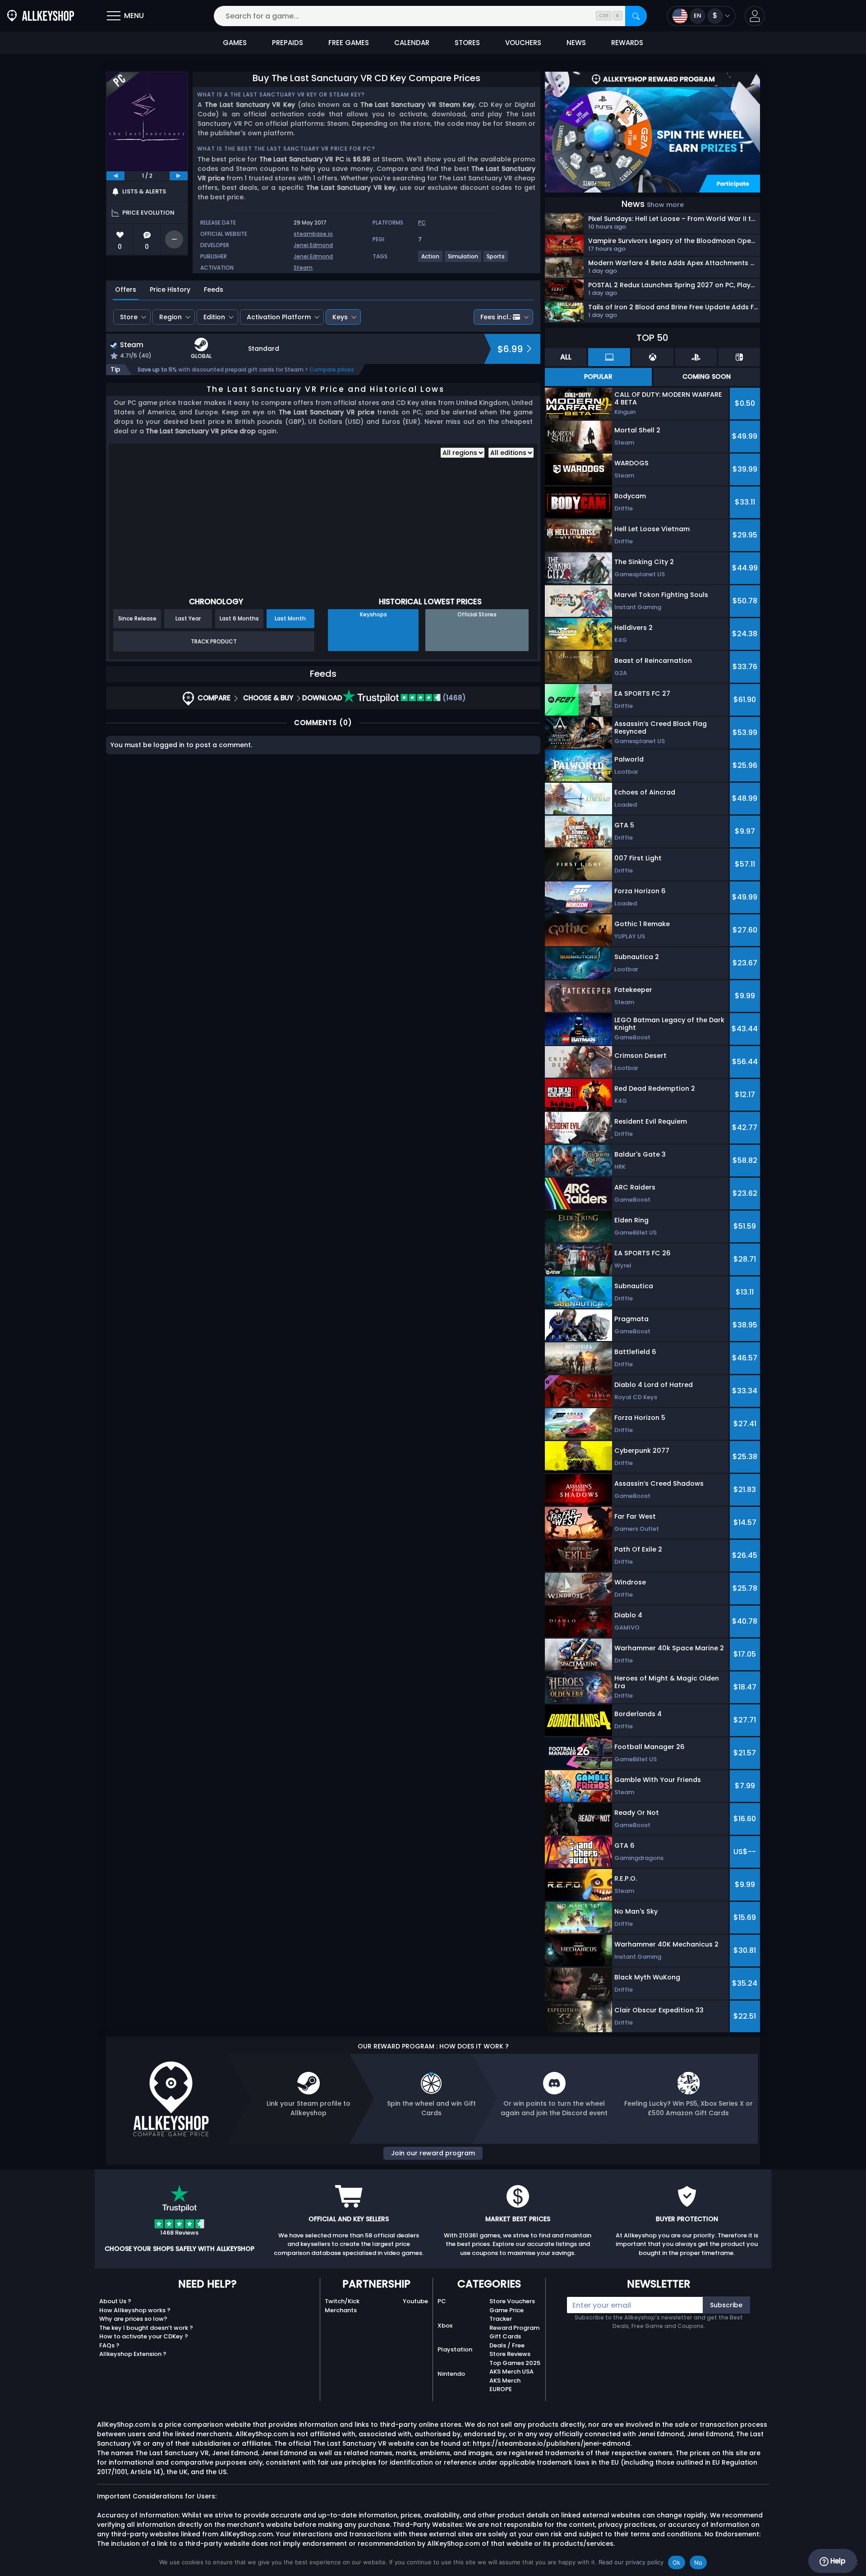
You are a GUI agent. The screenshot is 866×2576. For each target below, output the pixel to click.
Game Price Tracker (507, 2315)
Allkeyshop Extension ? (133, 2354)
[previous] (115, 176)
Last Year (188, 618)
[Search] (636, 16)
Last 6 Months (239, 618)
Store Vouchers (512, 2301)
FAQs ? (109, 2345)
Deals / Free (507, 2345)
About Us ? (115, 2301)
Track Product (214, 641)
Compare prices (332, 370)
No (698, 2562)
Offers (126, 289)
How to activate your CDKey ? (144, 2336)
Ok (677, 2562)
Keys (340, 317)
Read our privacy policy (631, 2562)
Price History (170, 289)
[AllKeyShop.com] (41, 16)
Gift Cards (505, 2336)
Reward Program (514, 2328)
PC (442, 2301)
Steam (303, 268)
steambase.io (313, 234)
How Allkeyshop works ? (135, 2310)
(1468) (453, 698)
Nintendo (451, 2374)
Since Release (137, 618)
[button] (755, 16)
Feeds (214, 289)
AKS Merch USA (511, 2372)
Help (837, 2561)
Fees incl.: (496, 317)
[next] (179, 176)
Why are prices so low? (133, 2319)
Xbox (445, 2326)
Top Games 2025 (515, 2363)
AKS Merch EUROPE (505, 2385)
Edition (214, 317)
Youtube (415, 2301)
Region (170, 317)
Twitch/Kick (342, 2301)
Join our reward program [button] (433, 2153)
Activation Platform (279, 317)
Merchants (341, 2310)
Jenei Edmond (313, 245)
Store (129, 317)
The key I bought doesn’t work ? (146, 2328)
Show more (665, 205)
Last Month (290, 618)
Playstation (455, 2349)
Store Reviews (510, 2354)
